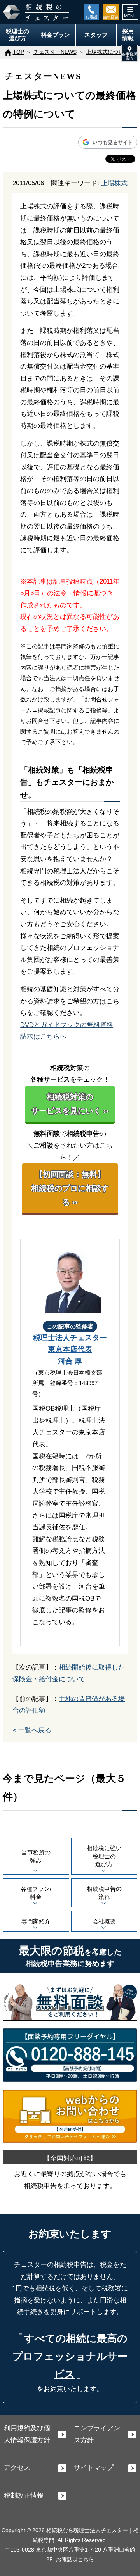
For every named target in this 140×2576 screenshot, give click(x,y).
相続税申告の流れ (104, 1893)
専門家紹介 (36, 1921)
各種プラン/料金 (36, 1893)
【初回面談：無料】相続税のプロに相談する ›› (70, 1188)
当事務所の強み (36, 1856)
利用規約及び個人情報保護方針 (27, 2434)
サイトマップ (94, 2468)
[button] (129, 53)
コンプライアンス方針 (97, 2434)
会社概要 (104, 1921)
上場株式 (114, 183)
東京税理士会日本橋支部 (70, 1372)
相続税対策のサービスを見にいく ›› (70, 1104)
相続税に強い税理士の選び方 (104, 1856)
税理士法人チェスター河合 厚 (70, 1349)
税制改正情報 (24, 2496)
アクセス (17, 2468)
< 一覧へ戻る (32, 1730)
